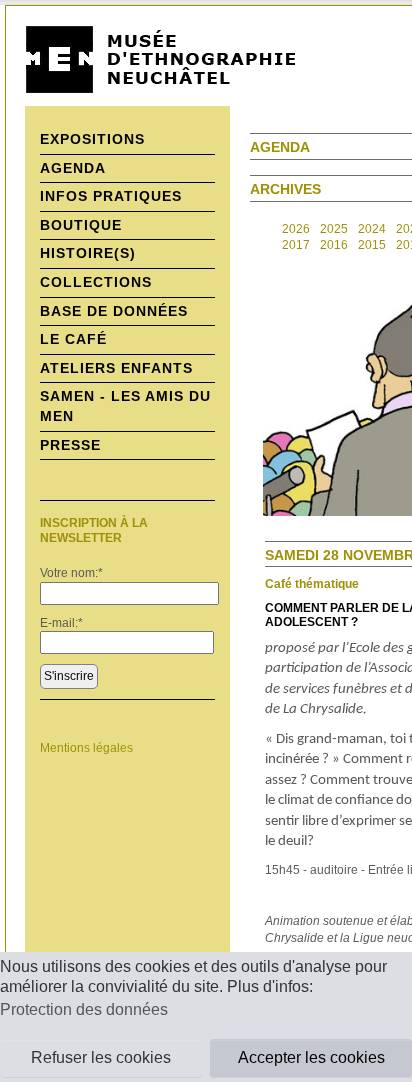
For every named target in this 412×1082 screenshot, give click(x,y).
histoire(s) (88, 253)
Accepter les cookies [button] (311, 1057)
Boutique (81, 225)
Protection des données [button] (84, 1009)
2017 (296, 245)
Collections (96, 282)
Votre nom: (71, 573)
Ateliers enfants (116, 368)
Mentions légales (86, 748)
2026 (296, 229)
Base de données (114, 311)
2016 (334, 245)
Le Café (73, 339)
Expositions (92, 139)
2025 (334, 229)
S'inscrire (69, 676)
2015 (372, 245)
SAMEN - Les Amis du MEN (125, 406)
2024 (372, 229)
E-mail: (61, 623)
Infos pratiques (111, 196)
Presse (70, 445)
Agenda (73, 168)
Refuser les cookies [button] (101, 1057)
